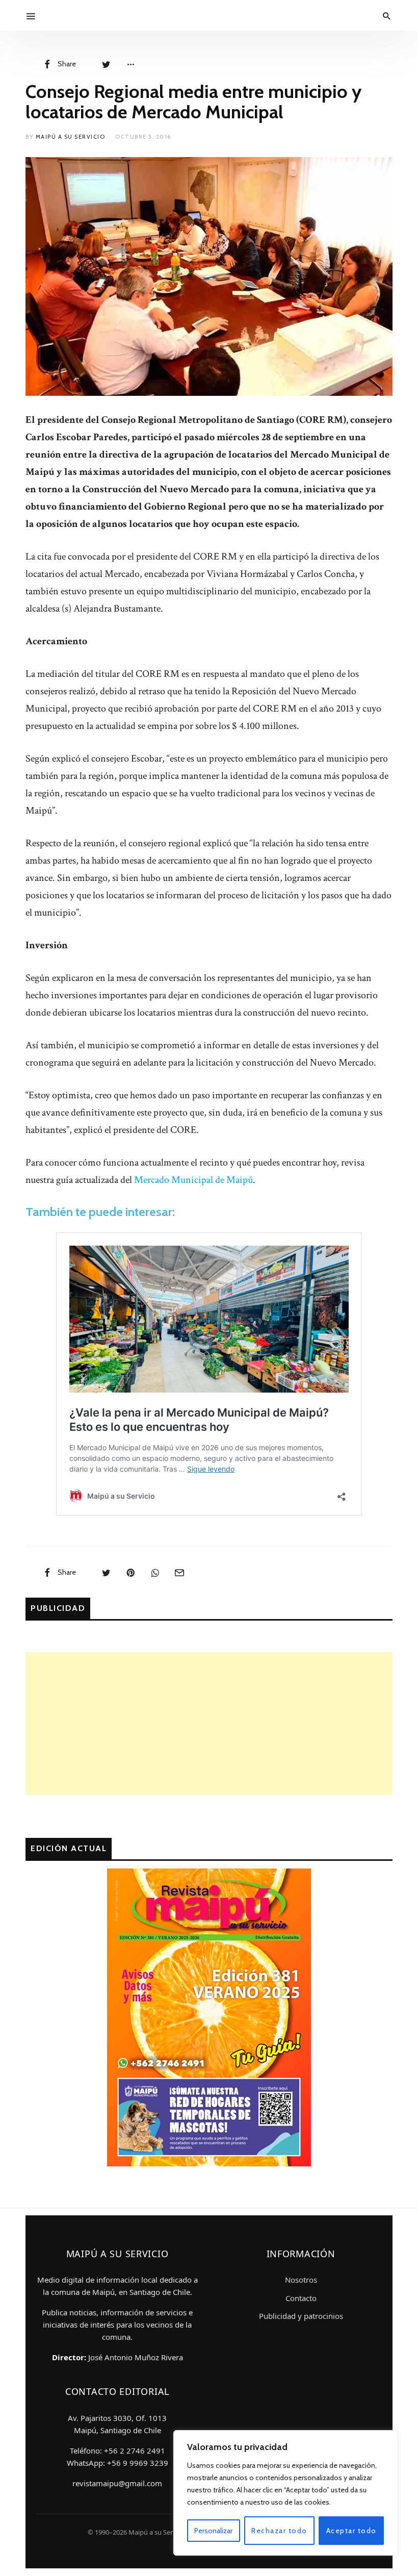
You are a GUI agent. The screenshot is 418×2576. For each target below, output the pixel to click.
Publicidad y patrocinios (301, 2316)
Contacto (301, 2298)
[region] (285, 2493)
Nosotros (301, 2280)
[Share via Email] (179, 1572)
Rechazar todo (279, 2531)
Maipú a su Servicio (71, 137)
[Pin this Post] (130, 1572)
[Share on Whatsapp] (155, 1572)
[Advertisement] (209, 1724)
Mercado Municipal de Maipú (193, 1180)
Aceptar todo (351, 2531)
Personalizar (213, 2531)
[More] (130, 64)
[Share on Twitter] (106, 64)
